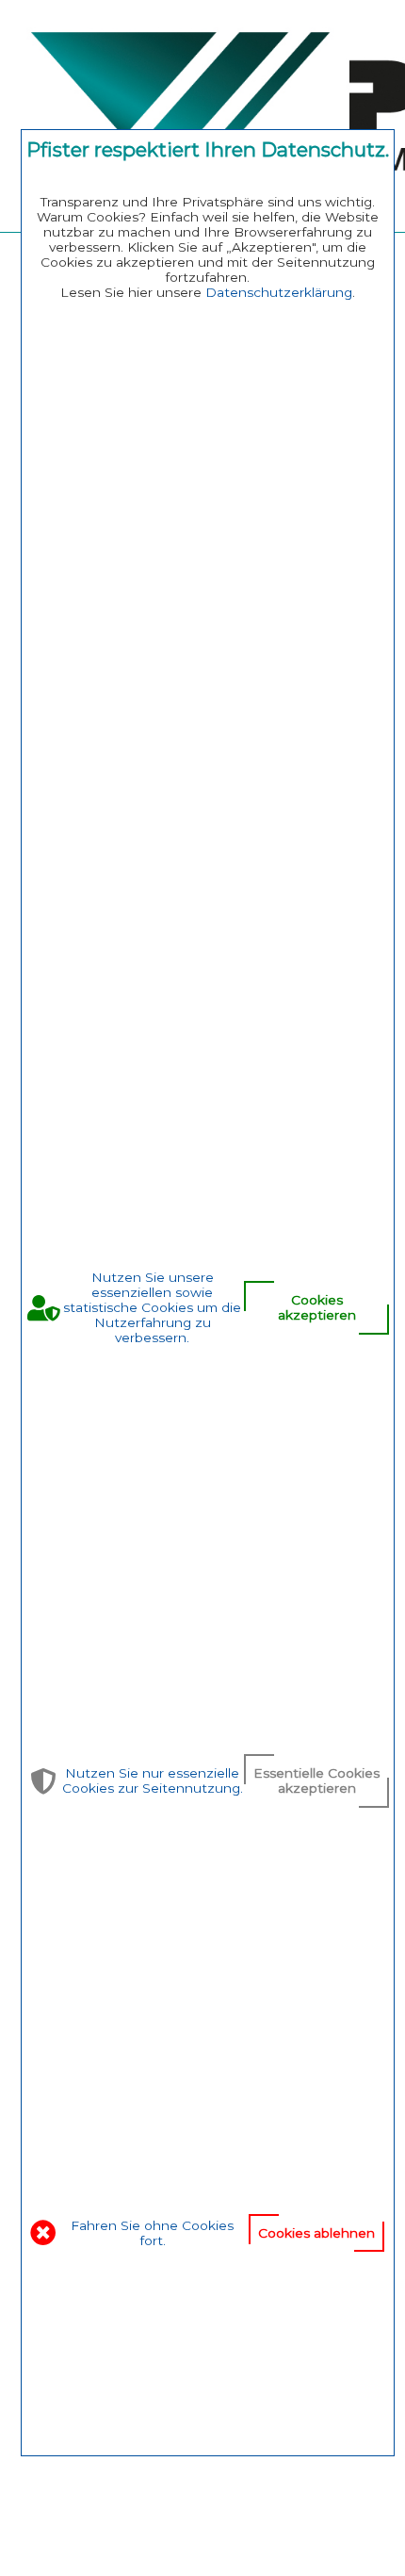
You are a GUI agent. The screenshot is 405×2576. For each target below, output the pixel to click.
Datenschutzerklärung (279, 292)
